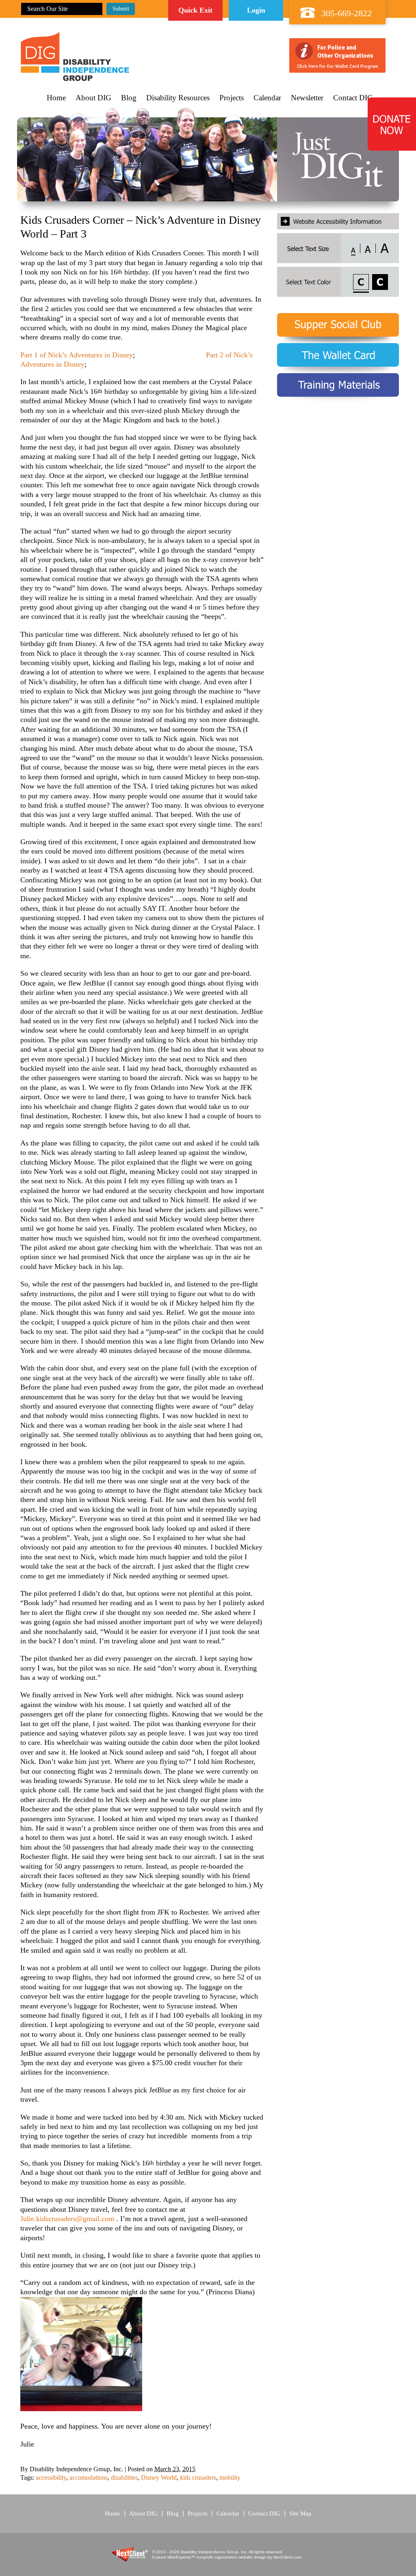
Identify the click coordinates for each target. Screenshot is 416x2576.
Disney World (159, 2478)
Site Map (300, 2513)
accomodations (89, 2478)
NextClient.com (287, 2557)
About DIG (93, 98)
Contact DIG (353, 98)
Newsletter (307, 98)
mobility (230, 2478)
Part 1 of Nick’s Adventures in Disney (77, 355)
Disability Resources (178, 98)
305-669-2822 (347, 13)
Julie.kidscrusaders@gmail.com (67, 2219)
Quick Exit (195, 10)
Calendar (267, 98)
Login (256, 10)
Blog (129, 98)
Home (56, 98)
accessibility (51, 2478)
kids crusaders (198, 2478)
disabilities (124, 2478)
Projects (232, 98)
